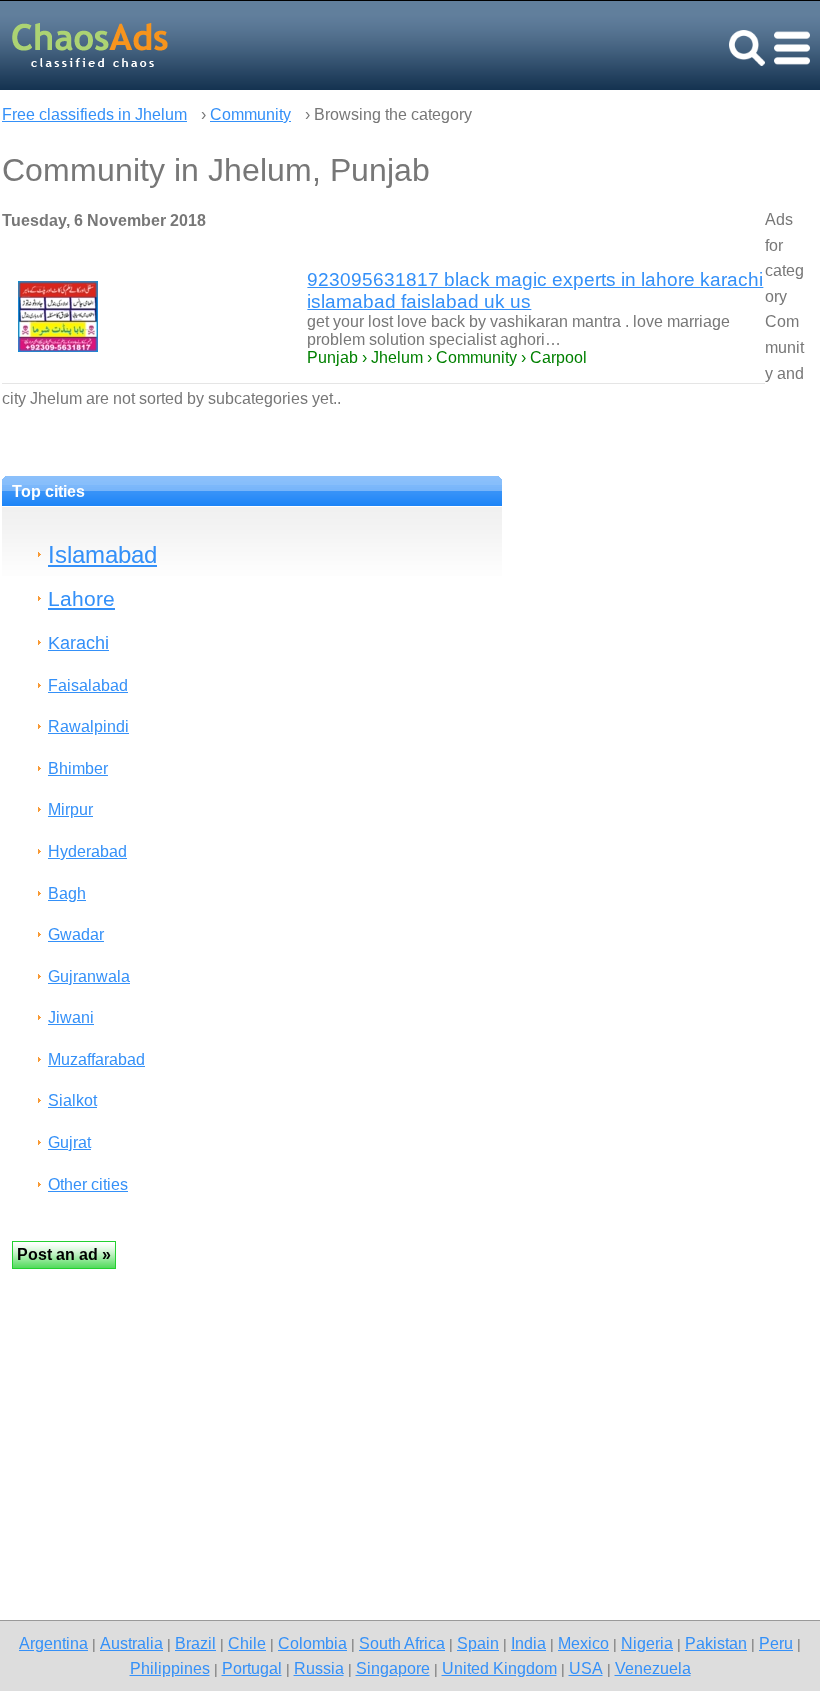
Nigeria (647, 1643)
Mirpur (70, 809)
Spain (478, 1643)
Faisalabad (88, 685)
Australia (131, 1643)
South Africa (402, 1643)
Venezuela (653, 1668)
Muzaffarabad (96, 1059)
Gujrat (69, 1142)
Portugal (252, 1668)
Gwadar (76, 934)
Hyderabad (87, 851)
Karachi (78, 642)
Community (250, 114)
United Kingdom (499, 1668)
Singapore (393, 1668)
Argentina (53, 1643)
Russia (319, 1668)
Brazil (195, 1643)
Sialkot (72, 1100)
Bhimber (78, 768)
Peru (776, 1643)
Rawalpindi (88, 726)
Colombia (312, 1643)
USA (586, 1668)
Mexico (583, 1643)
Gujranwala (89, 976)
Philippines (170, 1668)
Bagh (67, 893)
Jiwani (71, 1017)
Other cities (88, 1184)
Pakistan (716, 1643)
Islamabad (102, 554)
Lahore (81, 598)
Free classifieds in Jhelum (94, 114)
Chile (247, 1643)
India (528, 1643)
